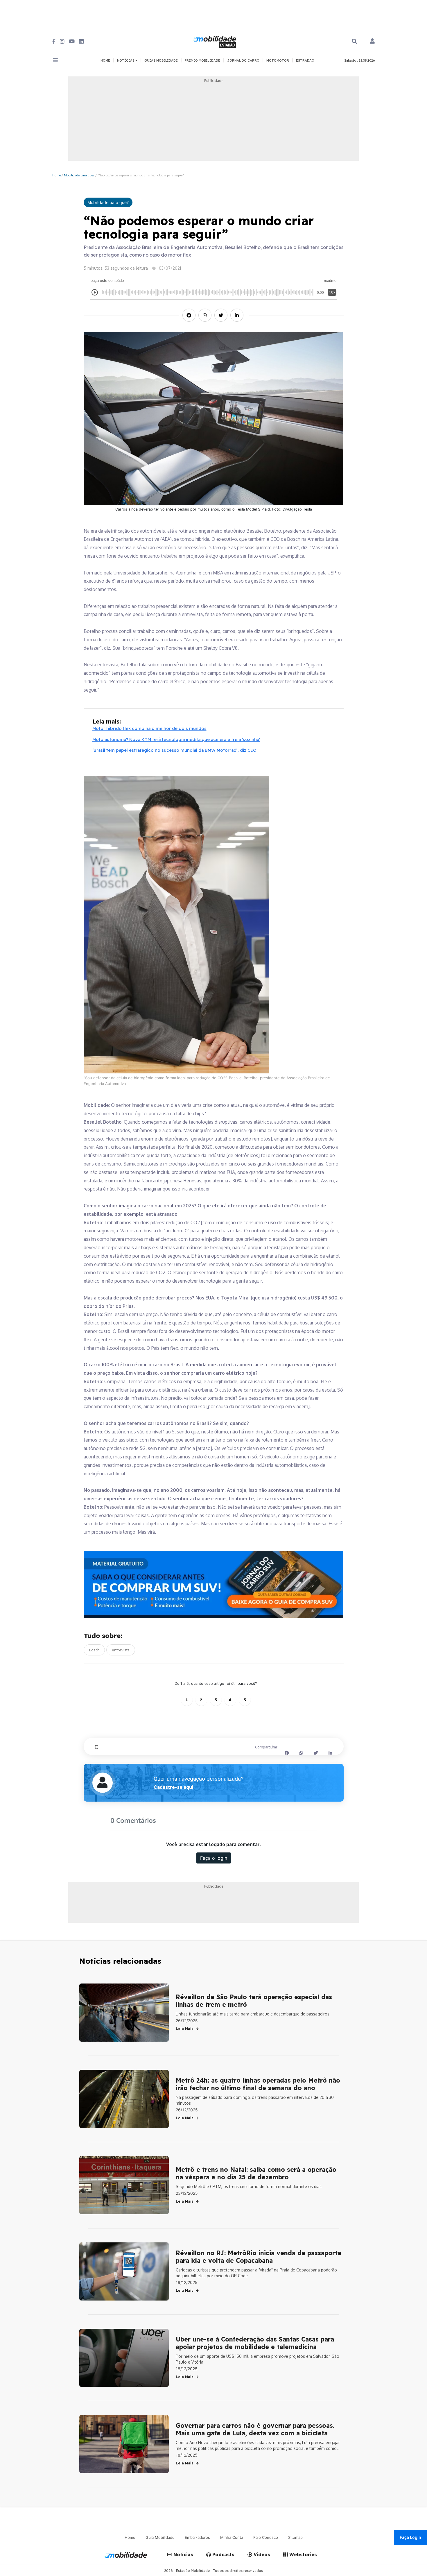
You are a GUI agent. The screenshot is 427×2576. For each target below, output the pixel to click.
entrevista (121, 1650)
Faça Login (410, 2537)
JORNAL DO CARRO (243, 60)
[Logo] (216, 41)
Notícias (183, 2554)
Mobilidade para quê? (79, 175)
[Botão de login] (372, 42)
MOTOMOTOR (278, 60)
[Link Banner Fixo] (214, 1584)
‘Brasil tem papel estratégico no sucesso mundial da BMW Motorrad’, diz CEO (174, 750)
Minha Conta (232, 2537)
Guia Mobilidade (160, 2537)
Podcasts (223, 2554)
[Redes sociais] (54, 41)
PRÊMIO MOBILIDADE (202, 60)
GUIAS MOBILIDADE (161, 60)
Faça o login (214, 1858)
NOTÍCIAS (126, 60)
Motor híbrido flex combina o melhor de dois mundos (149, 728)
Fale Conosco (266, 2537)
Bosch (94, 1650)
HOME (105, 60)
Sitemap (295, 2537)
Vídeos (261, 2554)
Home (56, 175)
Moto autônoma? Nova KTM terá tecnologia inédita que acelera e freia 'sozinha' (176, 739)
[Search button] (354, 41)
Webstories (302, 2554)
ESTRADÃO (305, 60)
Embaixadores (197, 2537)
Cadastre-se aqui (173, 1787)
